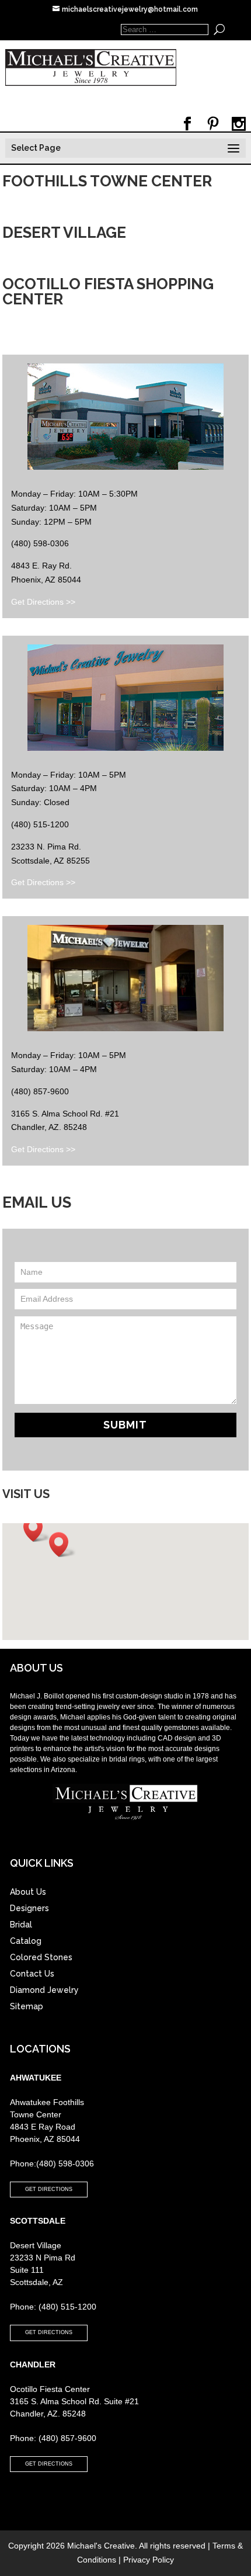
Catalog (26, 1941)
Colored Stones (41, 1957)
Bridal (21, 1925)
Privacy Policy (149, 2560)
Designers (29, 1908)
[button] (37, 1529)
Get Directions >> (43, 602)
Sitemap (27, 2006)
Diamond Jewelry (44, 1990)
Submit (125, 1425)
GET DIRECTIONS (49, 2189)
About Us (28, 1892)
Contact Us (32, 1974)
